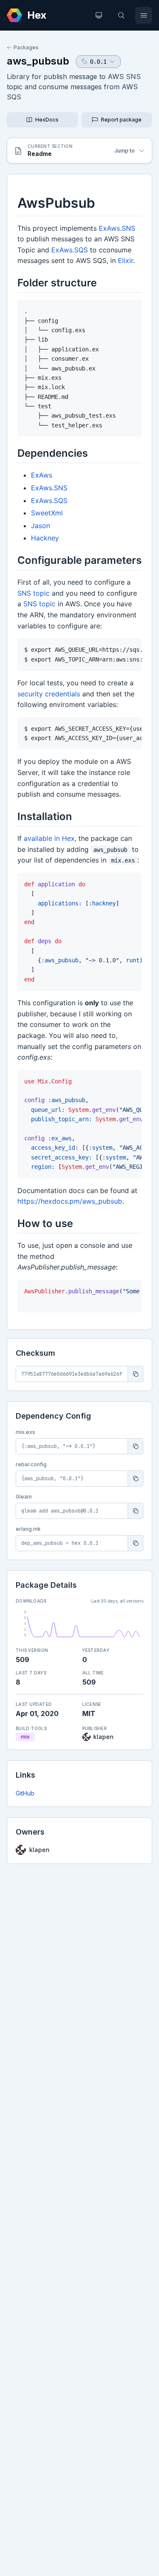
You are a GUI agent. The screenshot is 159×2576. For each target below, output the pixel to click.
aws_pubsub (38, 61)
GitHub (25, 1793)
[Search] (121, 15)
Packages (26, 47)
